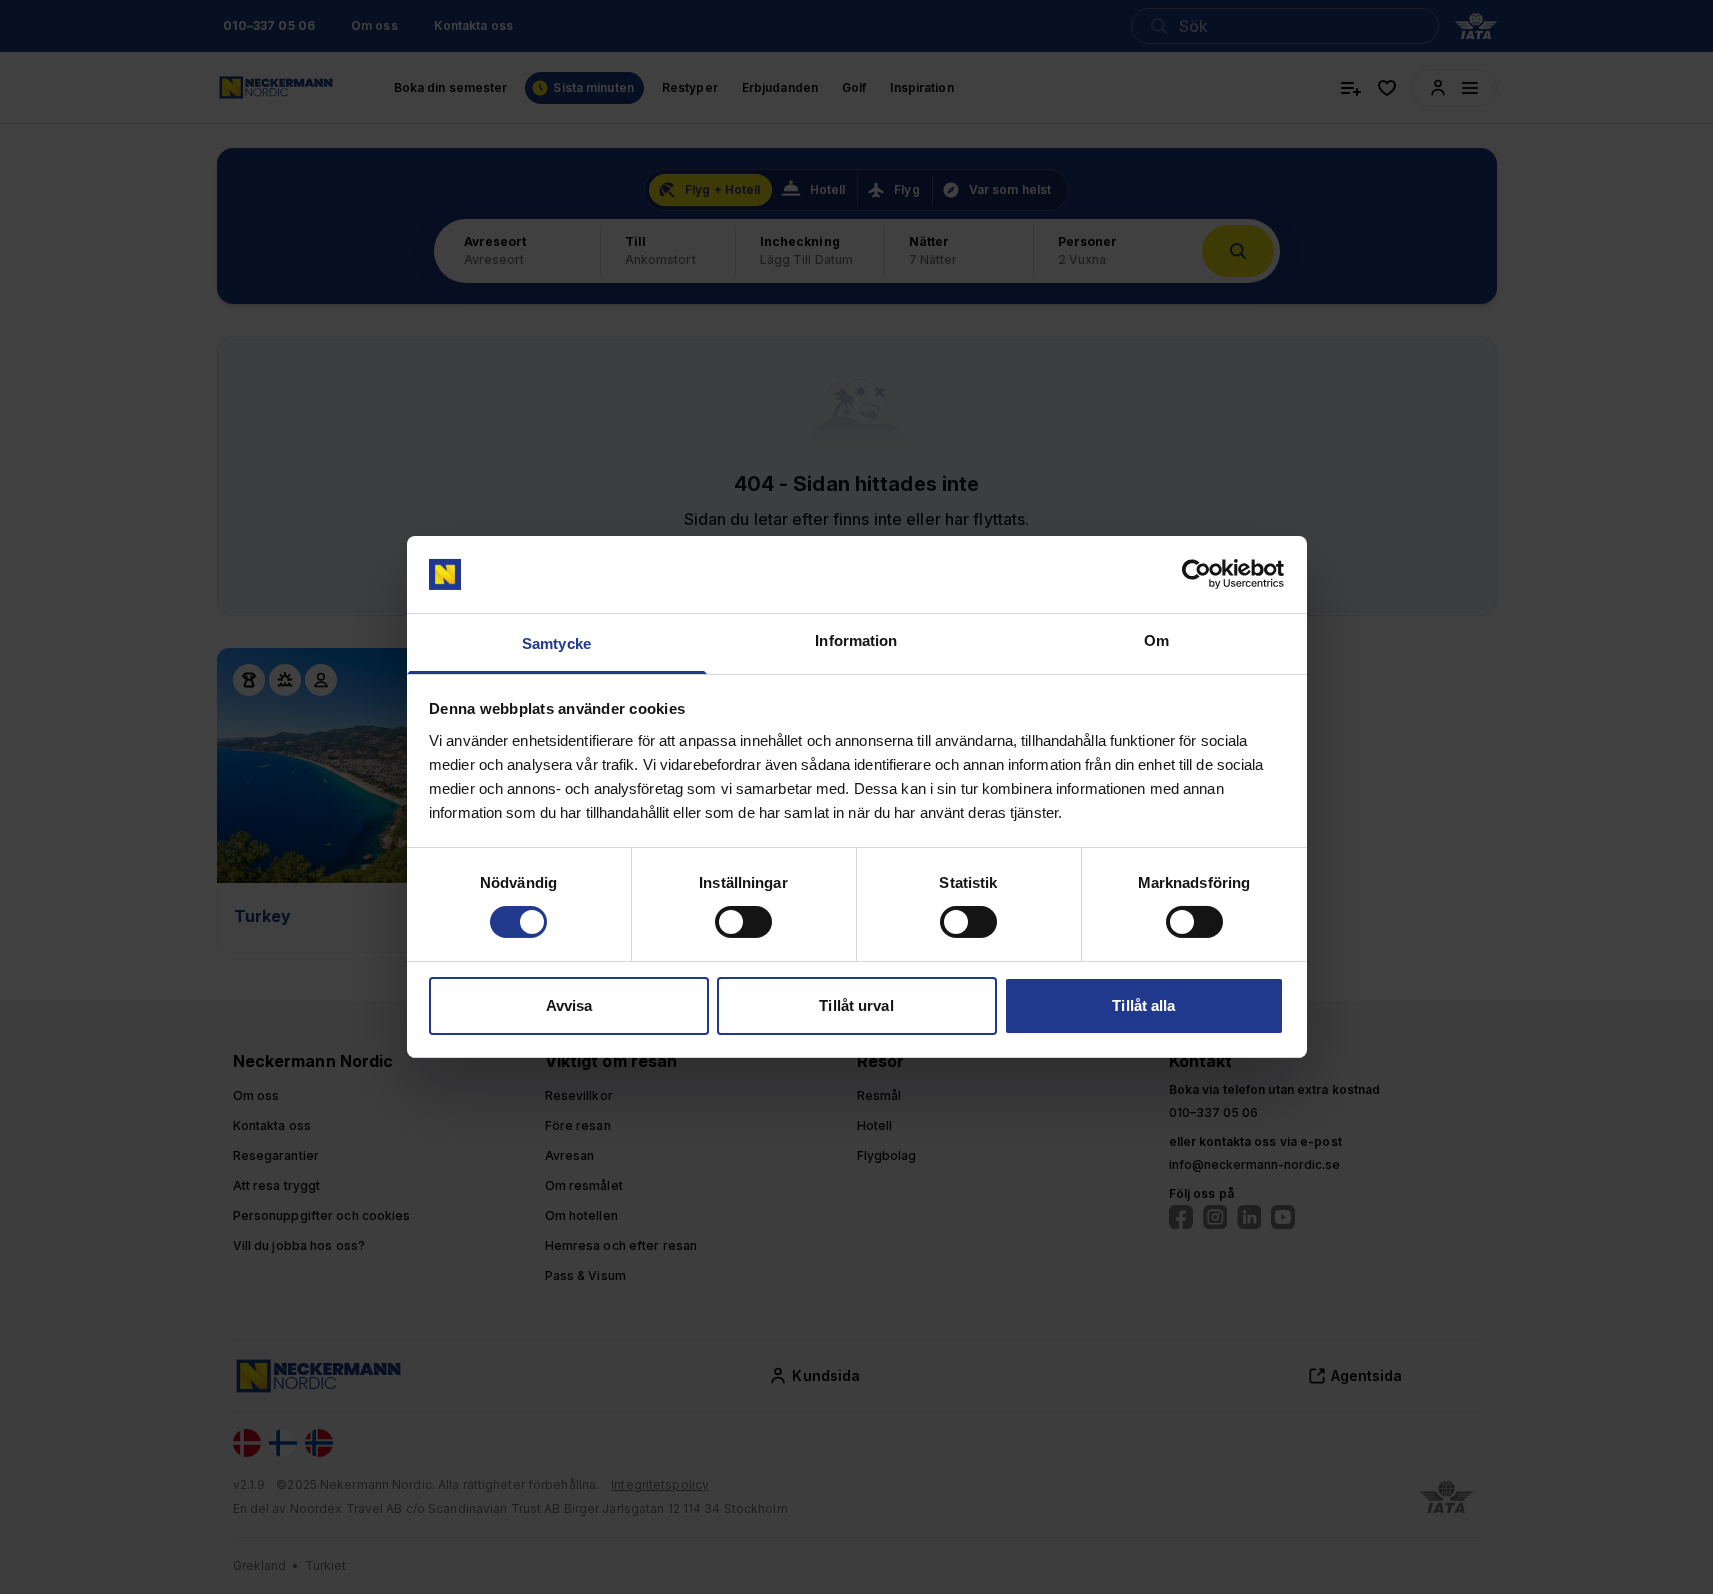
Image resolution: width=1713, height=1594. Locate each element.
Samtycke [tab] (556, 643)
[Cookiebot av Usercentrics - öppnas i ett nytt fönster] (1196, 574)
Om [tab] (1156, 640)
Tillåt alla (1143, 1005)
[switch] (743, 922)
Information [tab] (856, 640)
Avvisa (569, 1005)
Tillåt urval (856, 1005)
